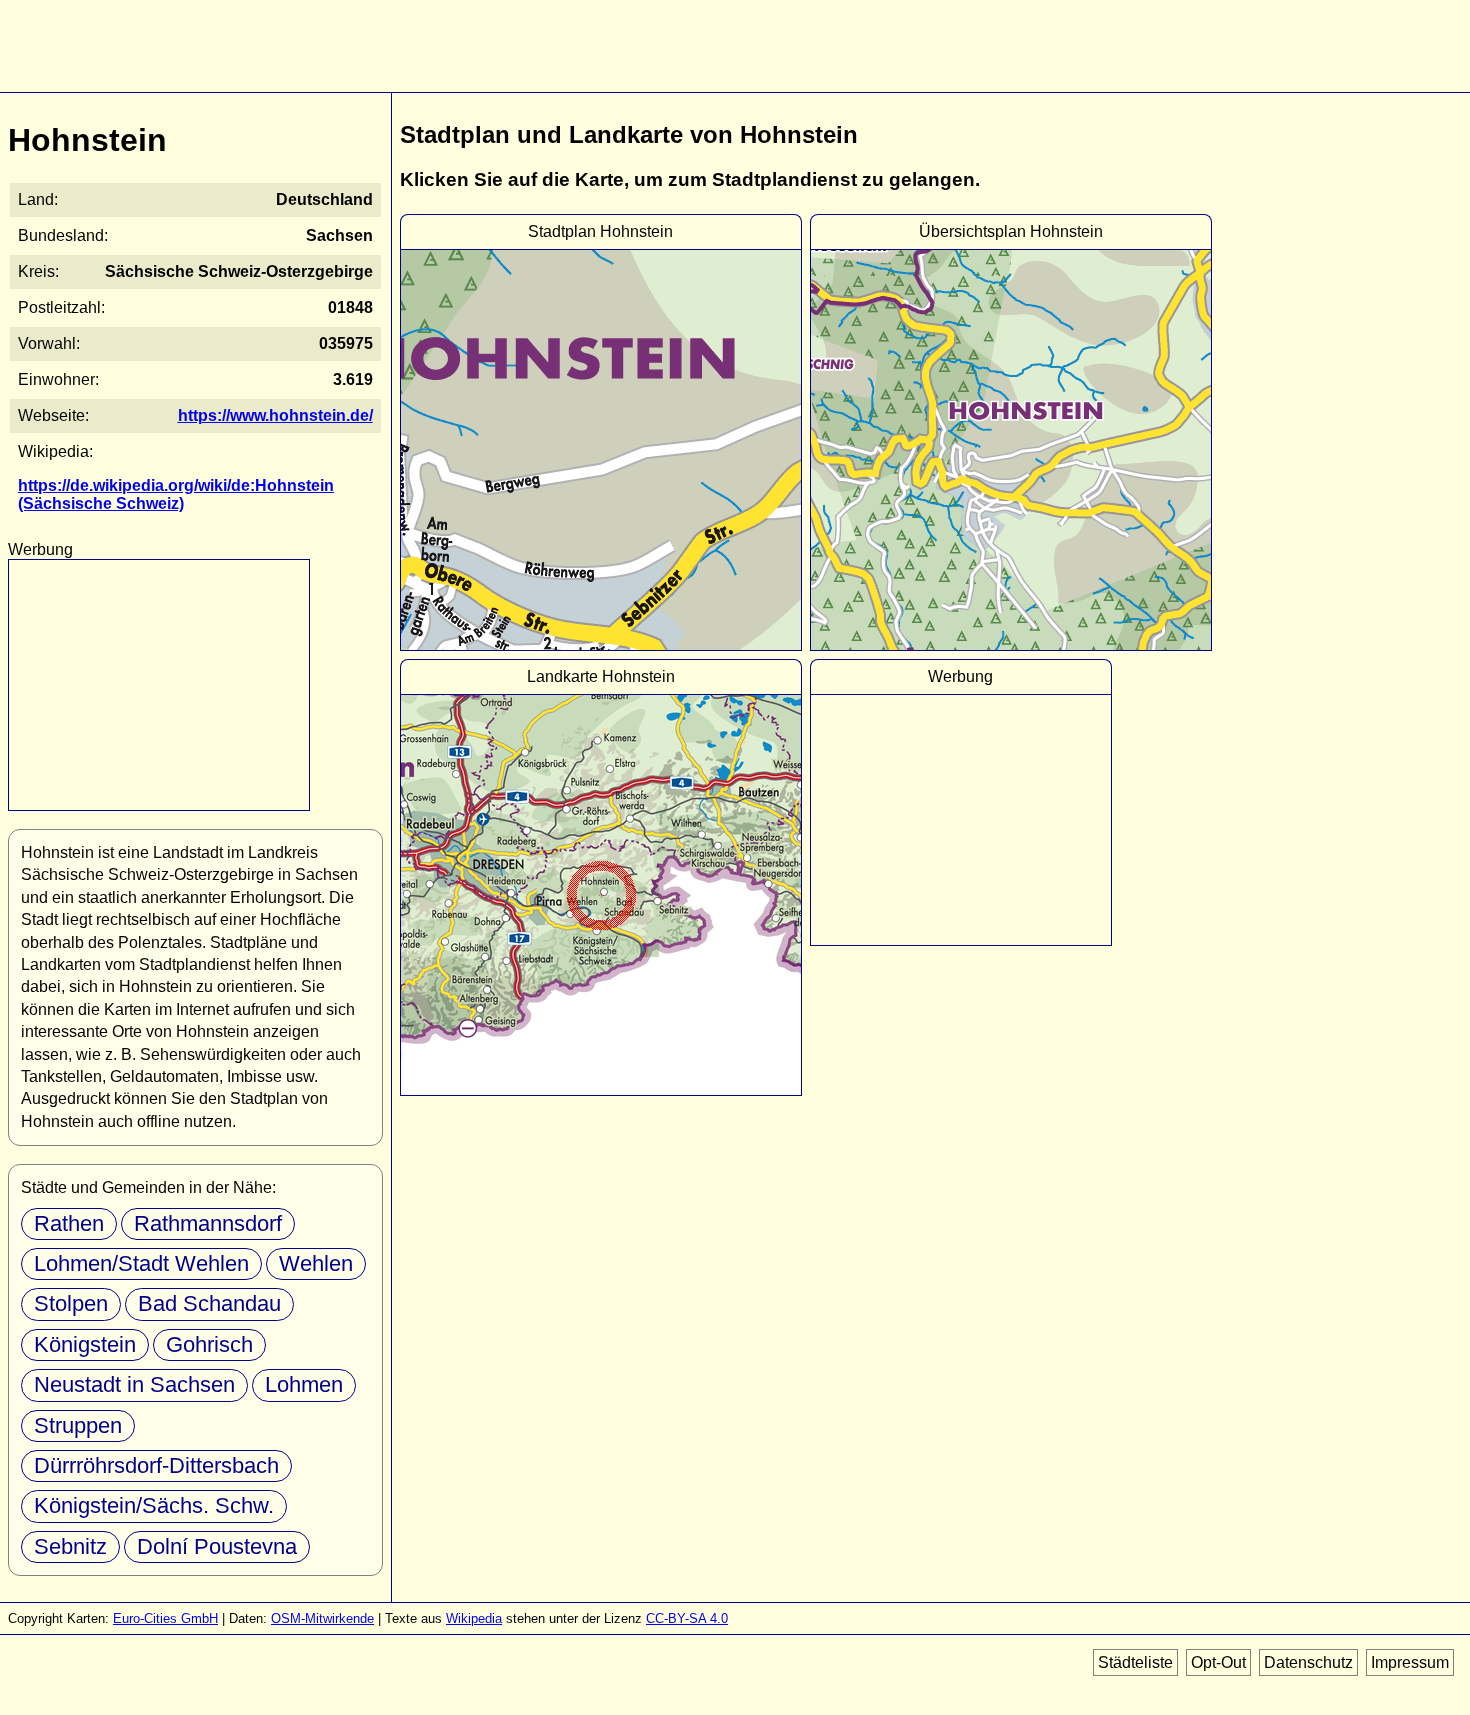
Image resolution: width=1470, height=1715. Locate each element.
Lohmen (304, 1384)
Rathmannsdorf (208, 1223)
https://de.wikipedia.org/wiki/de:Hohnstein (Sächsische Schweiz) (176, 494)
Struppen (78, 1425)
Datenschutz (1308, 1662)
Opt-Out (1218, 1662)
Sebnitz (70, 1546)
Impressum (1410, 1662)
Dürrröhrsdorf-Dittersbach (156, 1465)
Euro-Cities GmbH (165, 1618)
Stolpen (71, 1303)
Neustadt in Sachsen (134, 1384)
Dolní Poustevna (217, 1546)
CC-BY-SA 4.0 (687, 1618)
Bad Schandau (209, 1303)
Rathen (69, 1223)
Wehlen (316, 1263)
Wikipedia (474, 1618)
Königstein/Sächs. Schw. (154, 1505)
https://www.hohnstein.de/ (275, 415)
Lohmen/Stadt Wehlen (141, 1263)
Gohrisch (209, 1344)
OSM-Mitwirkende (322, 1618)
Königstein (85, 1344)
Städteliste (1135, 1662)
